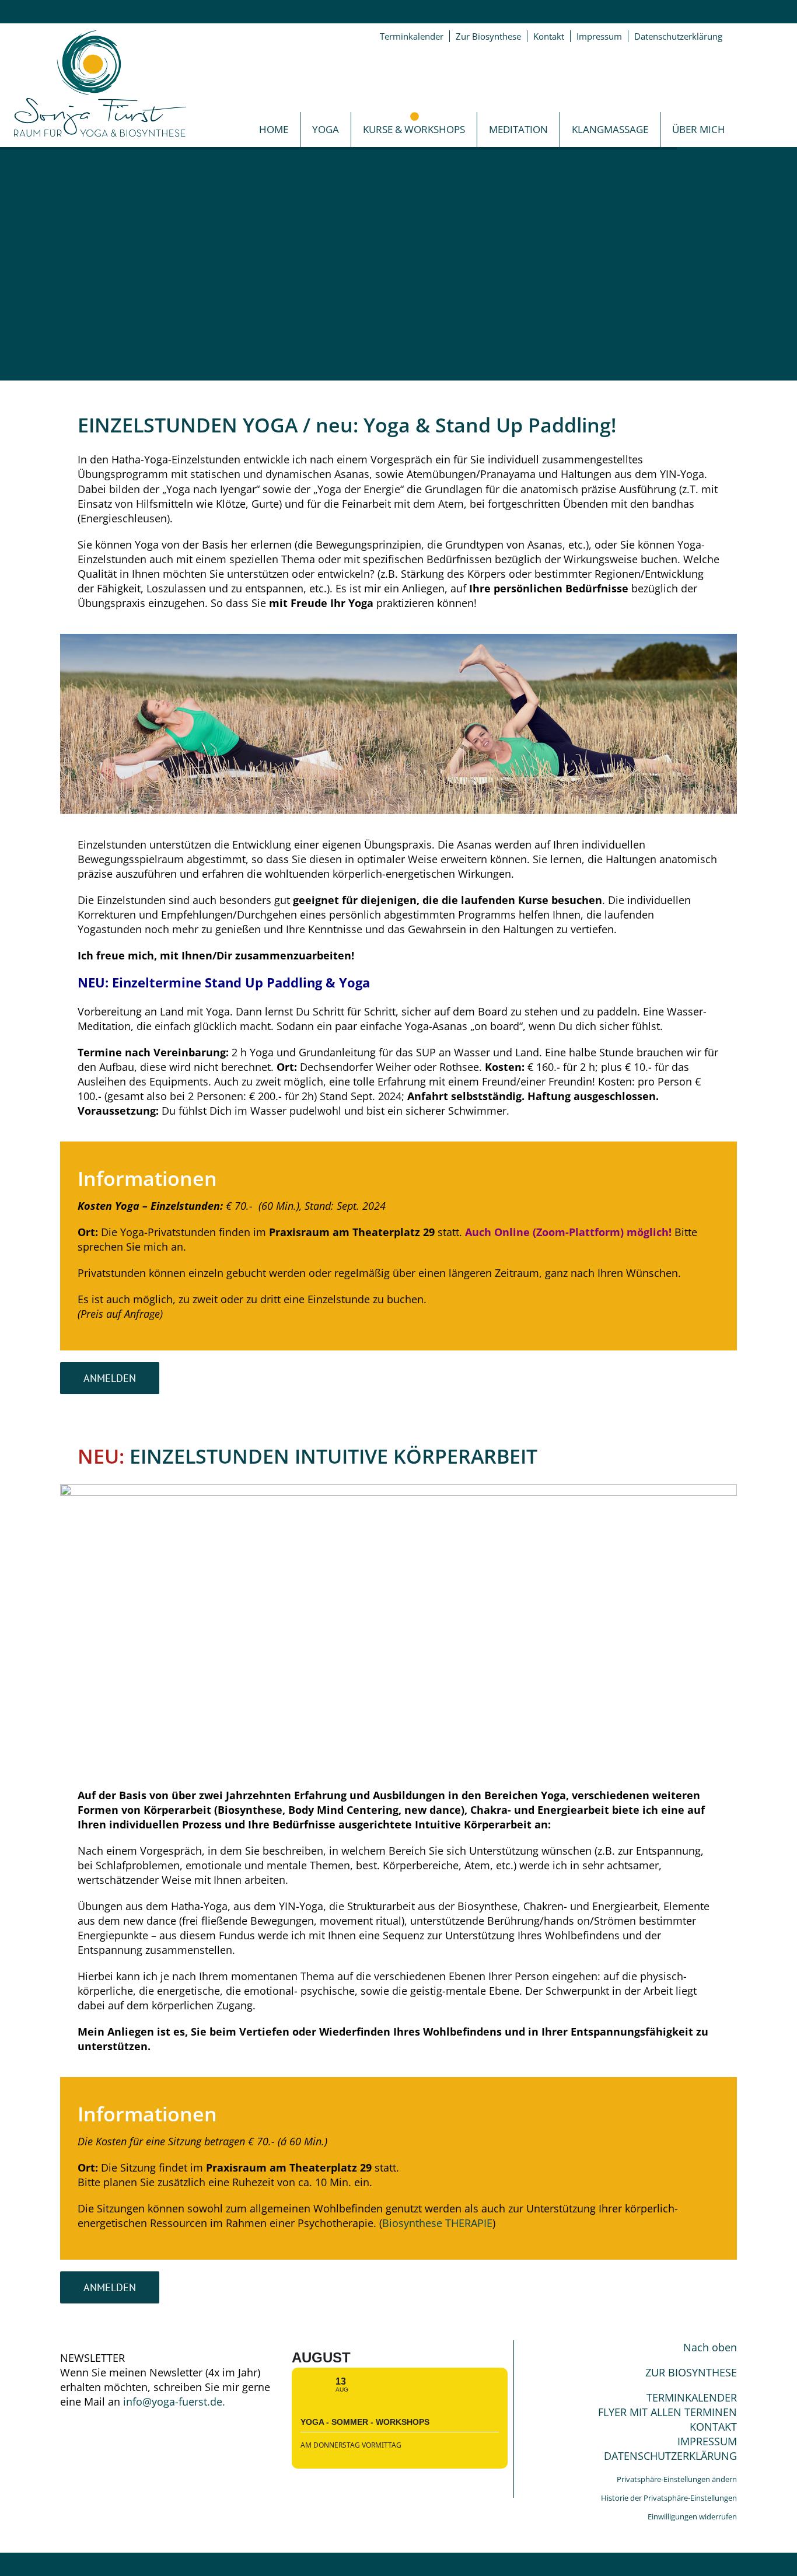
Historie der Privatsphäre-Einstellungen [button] (669, 2498)
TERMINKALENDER (692, 2397)
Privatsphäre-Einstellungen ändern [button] (677, 2479)
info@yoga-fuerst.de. (174, 2402)
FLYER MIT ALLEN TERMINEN (667, 2412)
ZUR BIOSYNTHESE (691, 2372)
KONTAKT (713, 2427)
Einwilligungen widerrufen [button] (692, 2516)
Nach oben (710, 2347)
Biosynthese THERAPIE (437, 2223)
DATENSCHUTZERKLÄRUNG (670, 2456)
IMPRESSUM (707, 2441)
